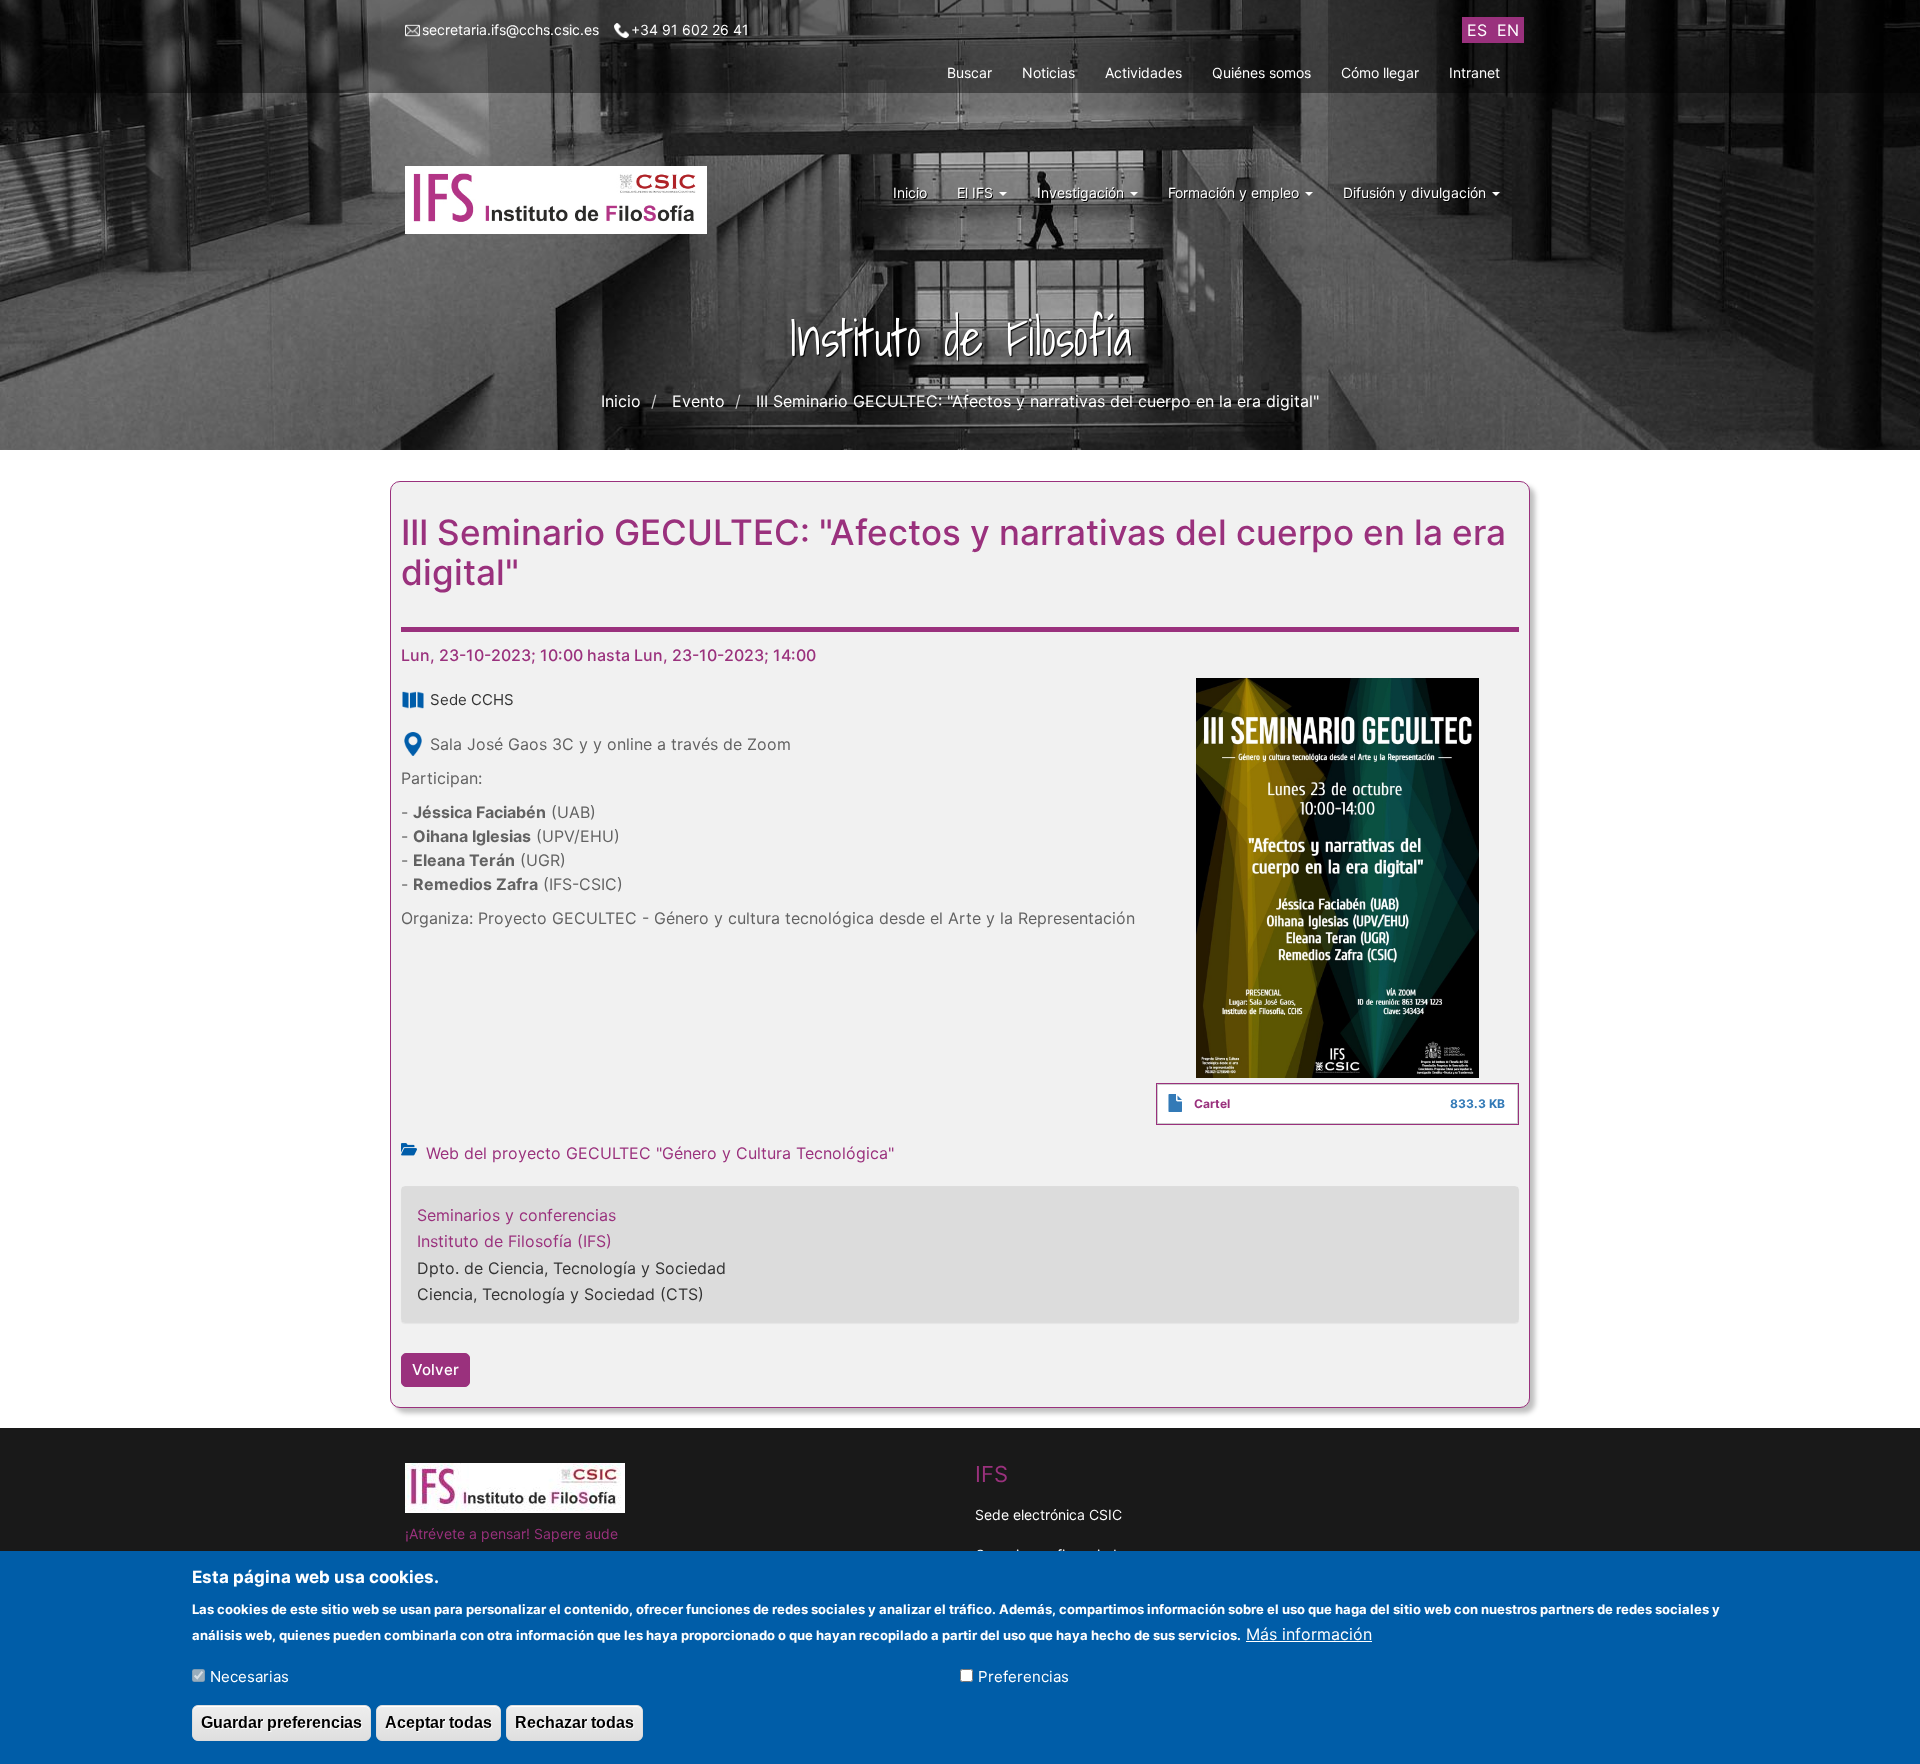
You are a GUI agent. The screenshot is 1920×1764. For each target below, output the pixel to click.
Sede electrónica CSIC (1048, 1514)
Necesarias (249, 1675)
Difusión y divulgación (1416, 192)
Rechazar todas (574, 1722)
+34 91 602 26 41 (690, 29)
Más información (1309, 1633)
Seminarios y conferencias (516, 1215)
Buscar (969, 72)
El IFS (977, 192)
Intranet (1474, 72)
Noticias (1048, 72)
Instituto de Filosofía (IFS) (514, 1241)
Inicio (910, 192)
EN (1508, 30)
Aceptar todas (438, 1722)
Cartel (1212, 1103)
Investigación (1082, 192)
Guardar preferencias (281, 1722)
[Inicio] (563, 200)
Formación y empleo (1235, 192)
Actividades (1143, 72)
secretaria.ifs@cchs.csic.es (510, 29)
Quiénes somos (1261, 72)
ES (1477, 30)
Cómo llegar (1380, 72)
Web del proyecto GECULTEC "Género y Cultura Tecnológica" (660, 1153)
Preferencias (1023, 1675)
